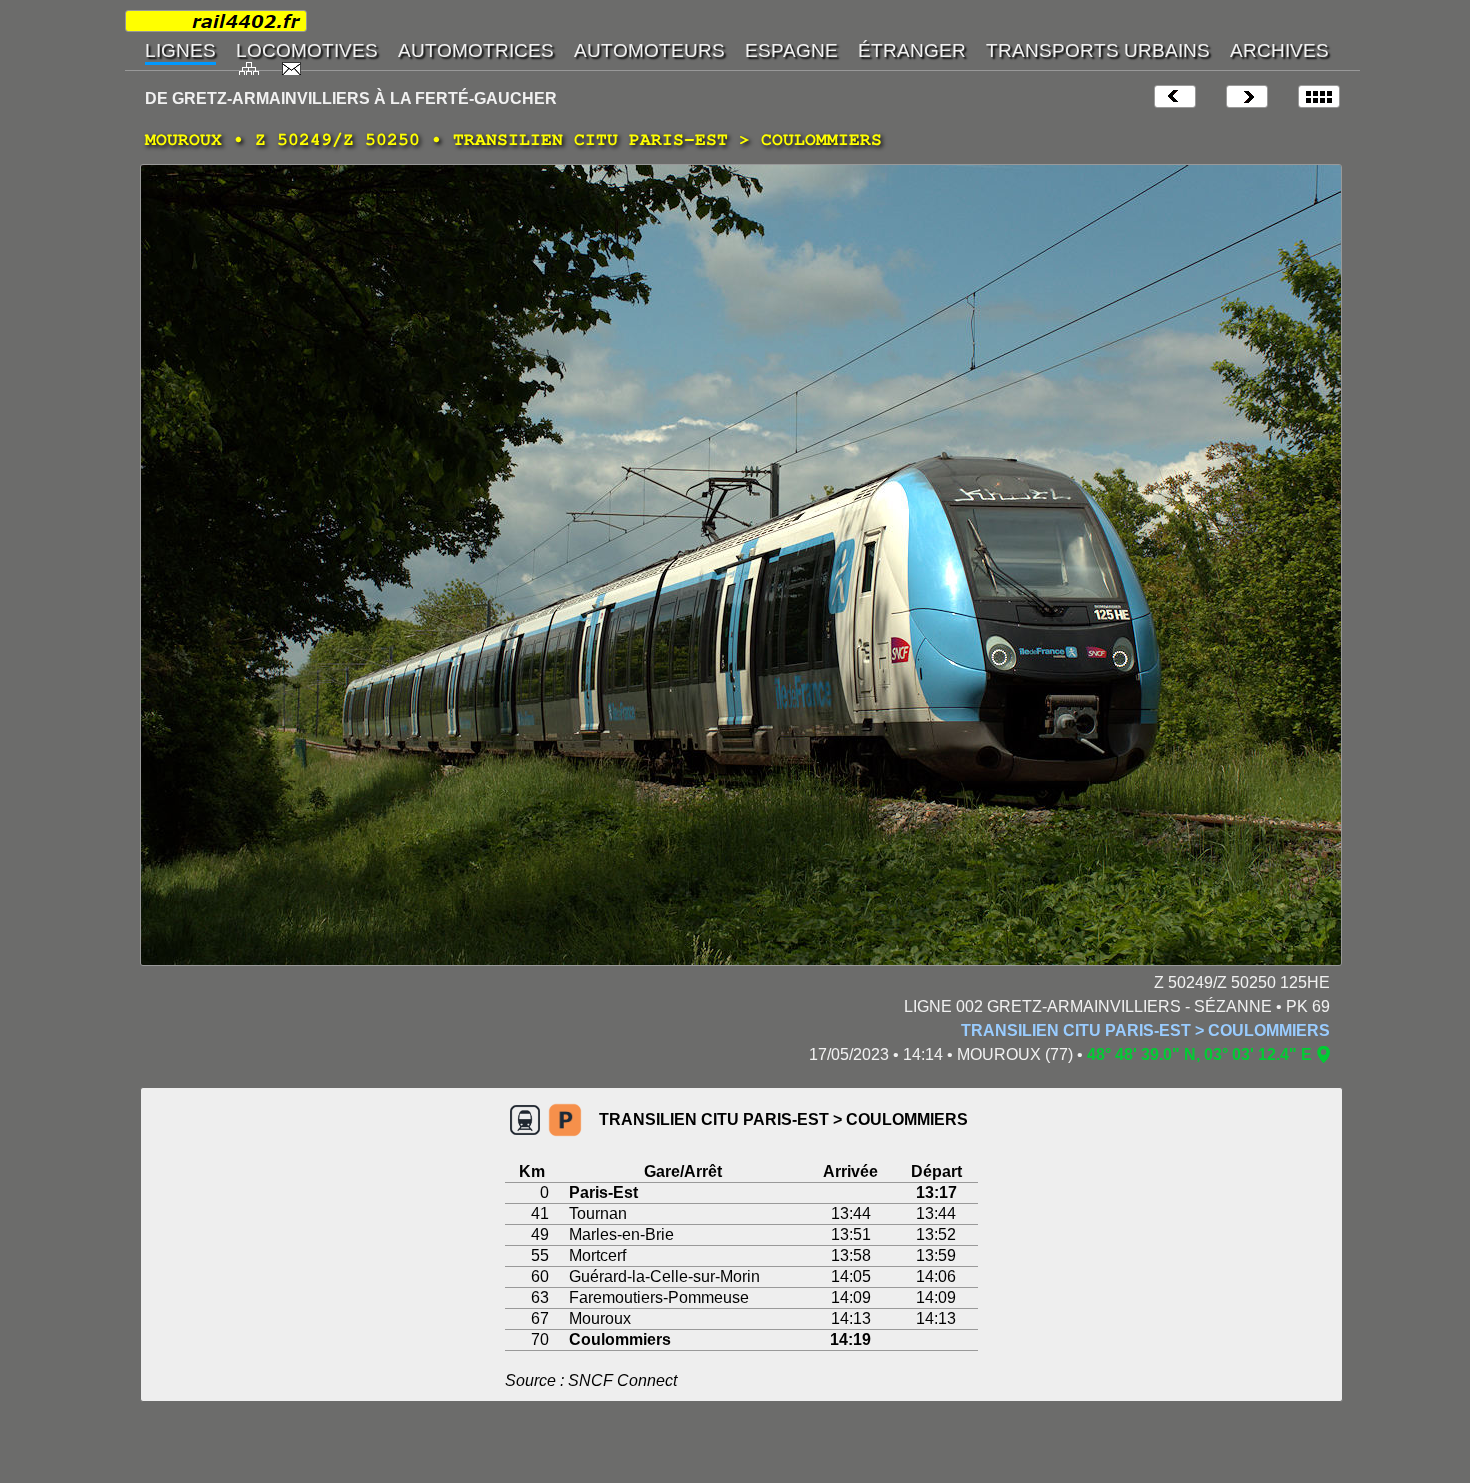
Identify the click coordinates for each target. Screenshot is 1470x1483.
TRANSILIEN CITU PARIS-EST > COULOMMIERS (1145, 1030)
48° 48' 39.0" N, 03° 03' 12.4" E (1199, 1054)
